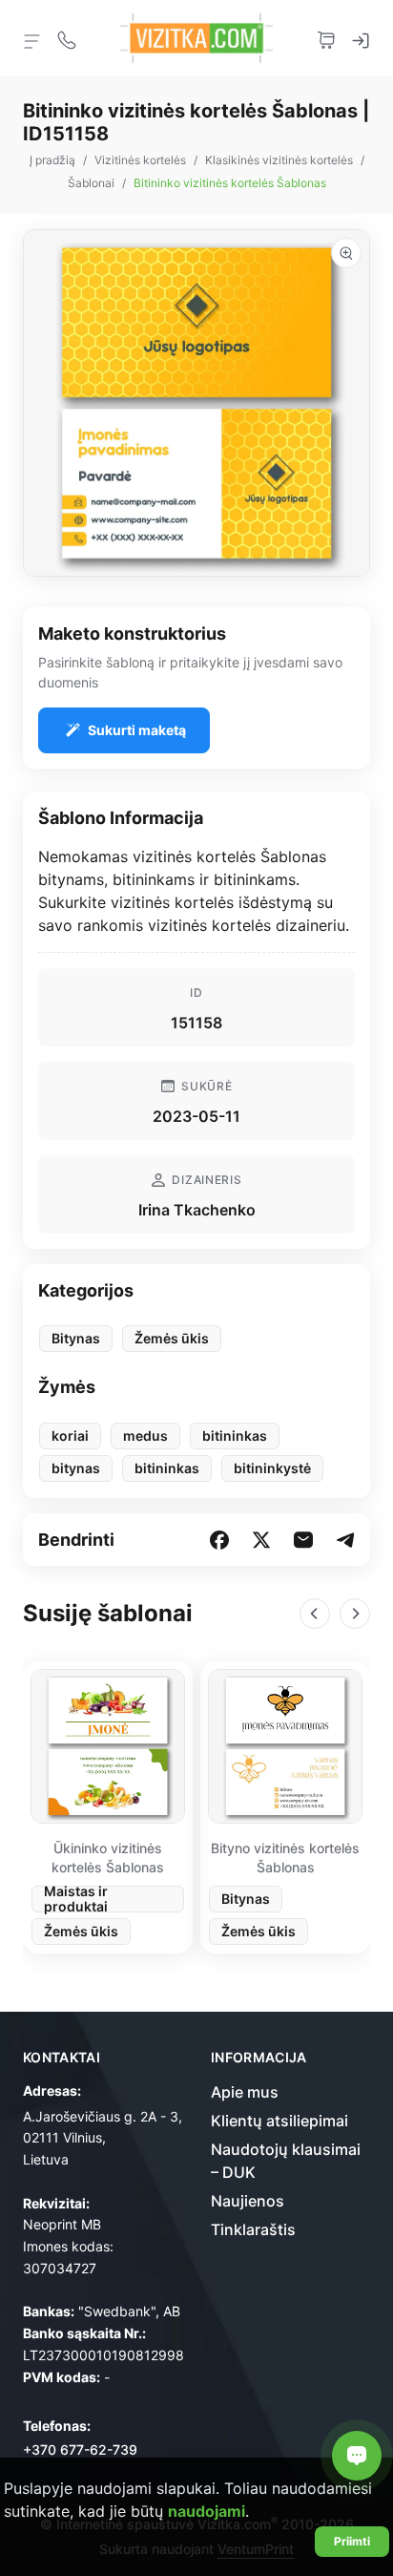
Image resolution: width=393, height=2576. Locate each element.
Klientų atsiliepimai (279, 2121)
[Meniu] (32, 40)
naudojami (207, 2511)
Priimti (352, 2541)
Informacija (259, 2058)
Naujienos (248, 2201)
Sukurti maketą (137, 730)
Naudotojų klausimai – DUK (286, 2161)
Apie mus (245, 2092)
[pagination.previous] (315, 1614)
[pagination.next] (355, 1614)
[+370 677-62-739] (67, 38)
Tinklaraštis (253, 2229)
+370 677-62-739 (80, 2449)
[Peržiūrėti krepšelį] (326, 38)
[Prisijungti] (361, 38)
